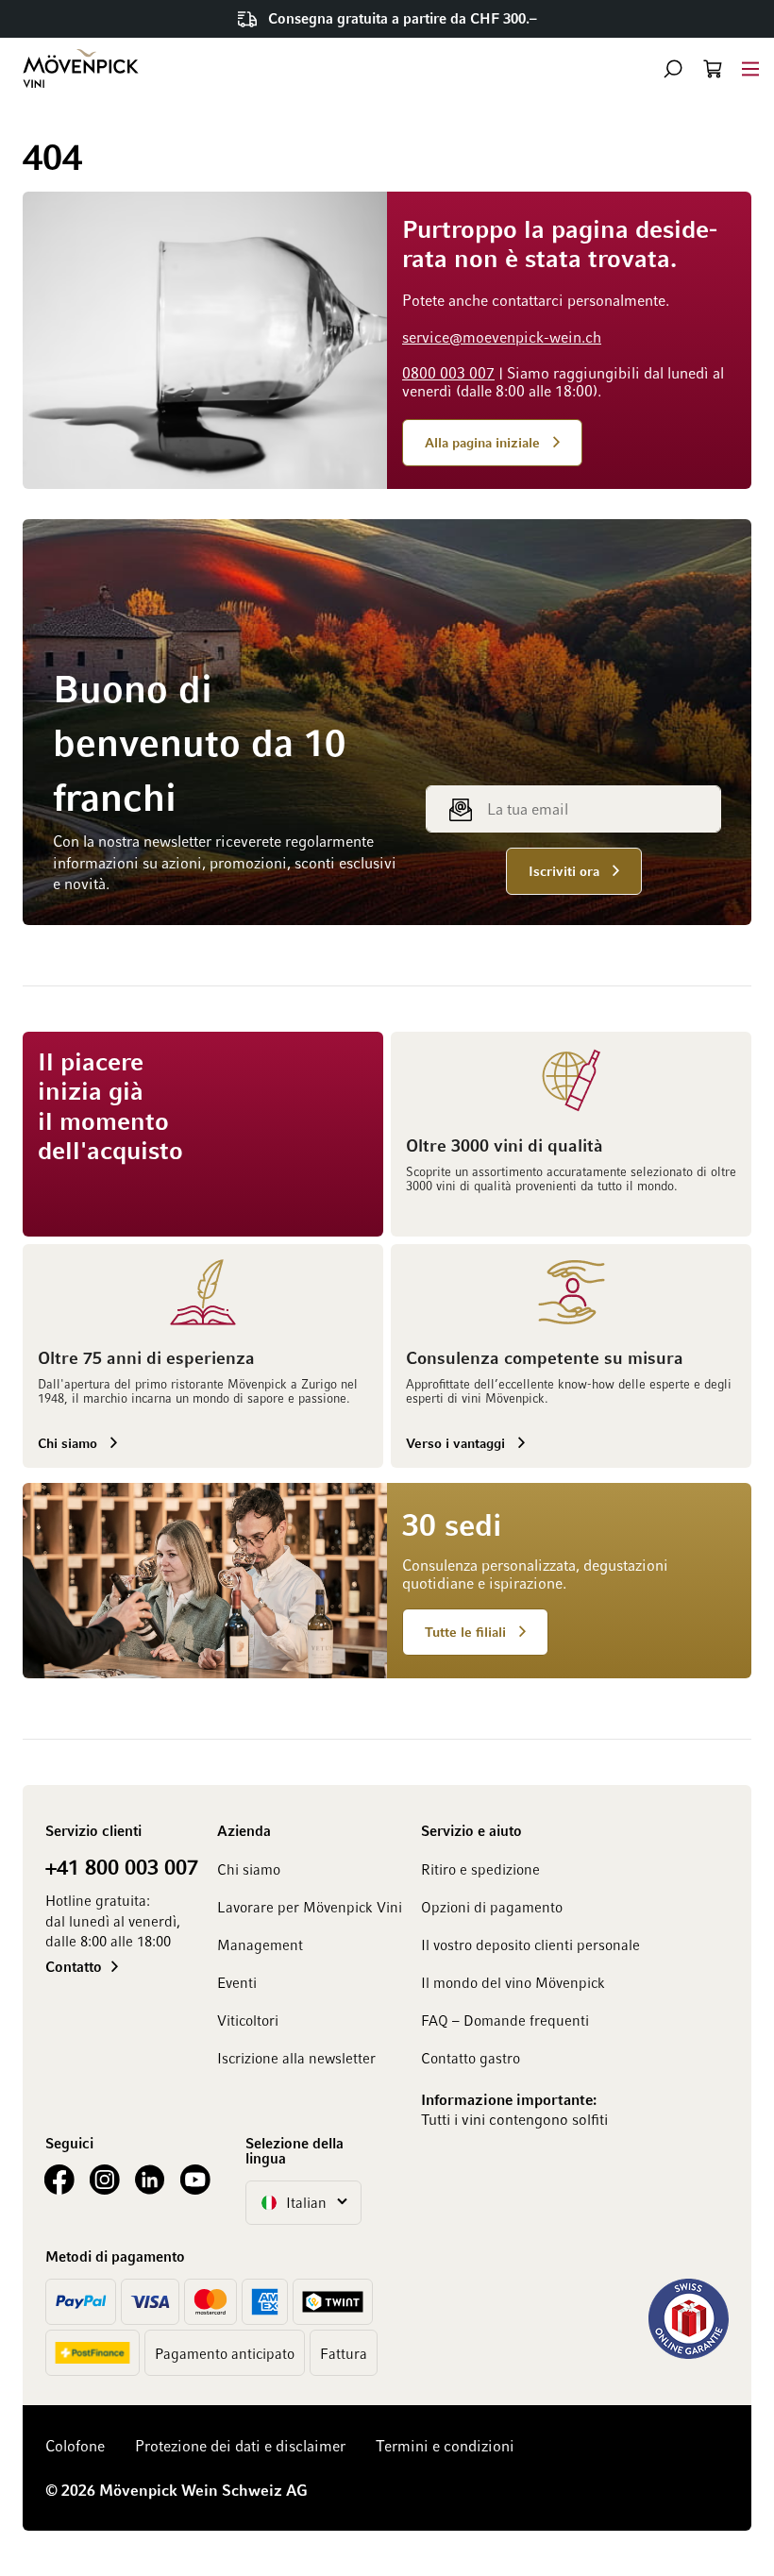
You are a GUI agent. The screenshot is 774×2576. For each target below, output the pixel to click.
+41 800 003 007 (122, 1866)
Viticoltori (248, 2020)
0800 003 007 (448, 373)
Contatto (74, 1966)
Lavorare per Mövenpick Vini (310, 1907)
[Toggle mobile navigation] (750, 68)
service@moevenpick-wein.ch (502, 337)
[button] (673, 69)
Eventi (237, 1982)
